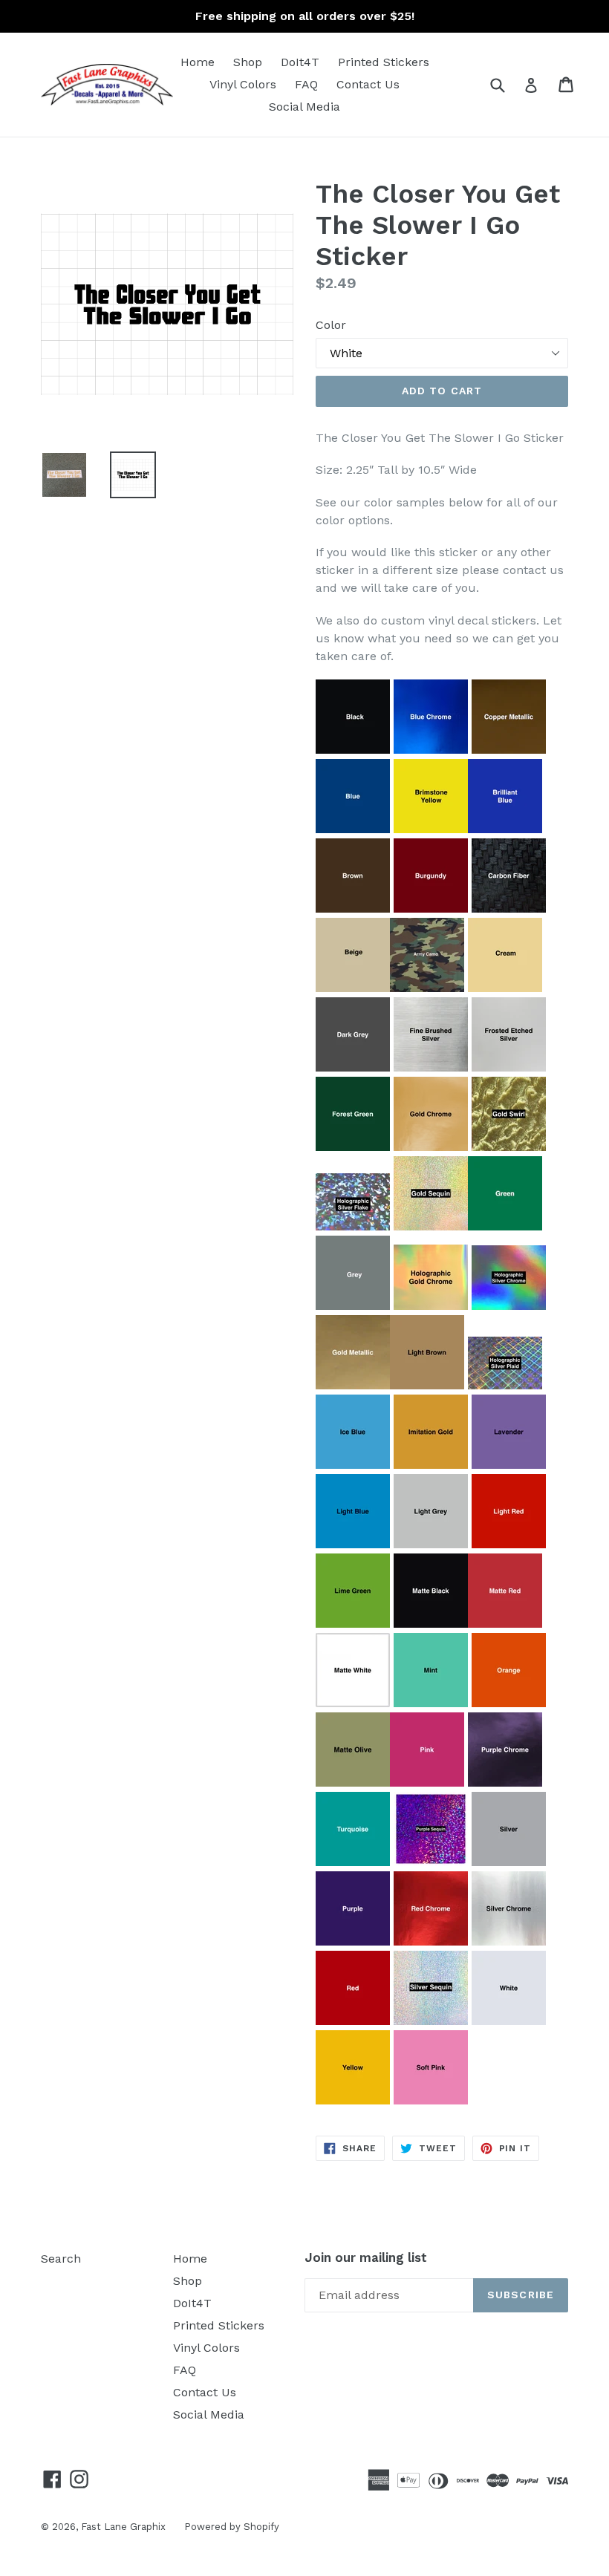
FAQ (306, 84)
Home (198, 62)
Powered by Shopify (232, 2527)
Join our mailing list (366, 2257)
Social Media (304, 107)
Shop (248, 62)
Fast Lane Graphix (123, 2527)
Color (331, 325)
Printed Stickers (384, 62)
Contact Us (368, 84)
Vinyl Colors (243, 84)
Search (61, 2259)
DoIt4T (300, 62)
